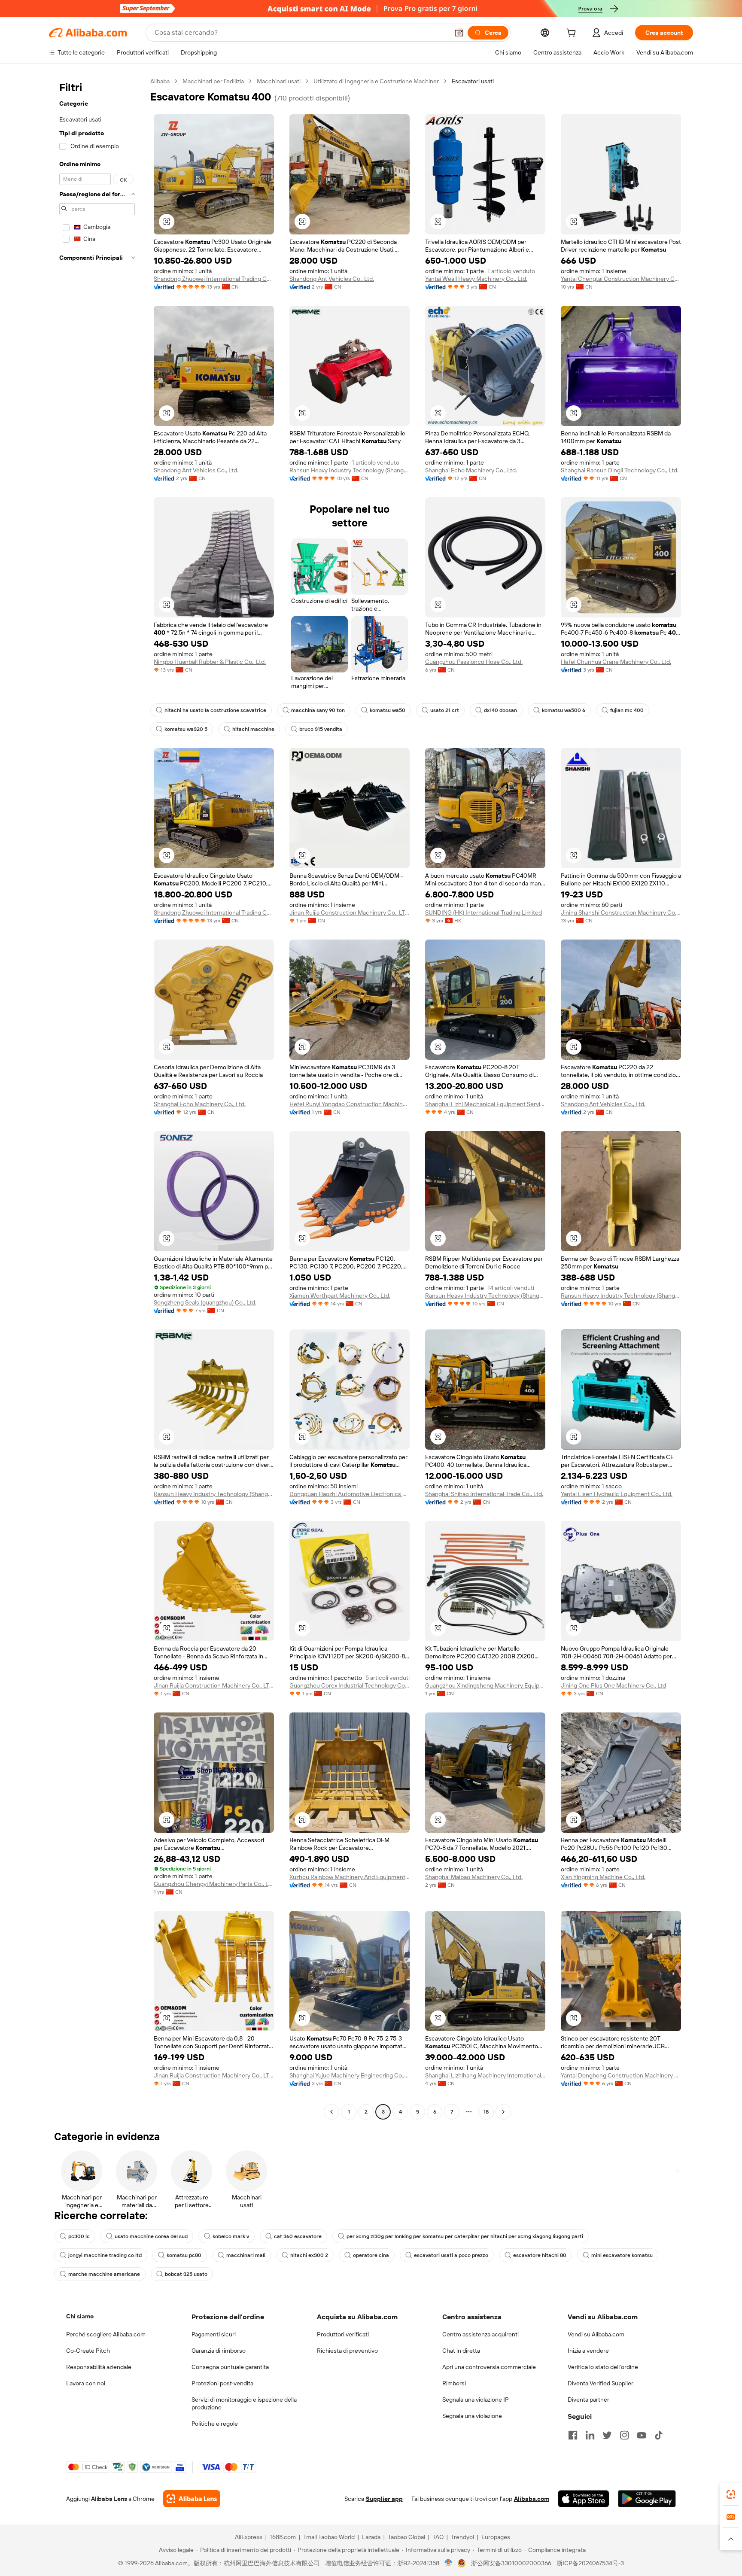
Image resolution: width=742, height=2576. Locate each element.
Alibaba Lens (109, 2499)
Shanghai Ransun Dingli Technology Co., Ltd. (620, 470)
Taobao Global (406, 2537)
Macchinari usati (279, 81)
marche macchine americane (104, 2274)
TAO (438, 2537)
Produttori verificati (343, 2334)
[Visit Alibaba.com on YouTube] (642, 2435)
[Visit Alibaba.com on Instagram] (624, 2435)
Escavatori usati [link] (473, 81)
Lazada (371, 2537)
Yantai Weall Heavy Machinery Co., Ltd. (476, 279)
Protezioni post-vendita (222, 2383)
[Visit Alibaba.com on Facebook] (573, 2435)
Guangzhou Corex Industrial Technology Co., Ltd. (350, 1685)
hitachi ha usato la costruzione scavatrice (215, 710)
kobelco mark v (231, 2236)
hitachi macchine (253, 729)
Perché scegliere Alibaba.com (106, 2334)
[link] (731, 2494)
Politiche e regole (215, 2424)
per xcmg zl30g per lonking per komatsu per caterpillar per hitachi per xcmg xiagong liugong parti (465, 2236)
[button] (459, 33)
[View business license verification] (449, 2563)
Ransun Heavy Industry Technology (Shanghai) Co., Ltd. (350, 470)
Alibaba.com (532, 2499)
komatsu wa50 (388, 710)
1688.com (283, 2537)
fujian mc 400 (627, 710)
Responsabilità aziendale (99, 2367)
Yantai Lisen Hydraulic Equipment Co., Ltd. (617, 1494)
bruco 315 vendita (321, 729)
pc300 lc (79, 2236)
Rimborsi (454, 2383)
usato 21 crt (445, 710)
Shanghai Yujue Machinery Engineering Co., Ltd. (350, 2075)
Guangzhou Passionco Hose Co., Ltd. (474, 662)
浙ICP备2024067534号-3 (590, 2563)
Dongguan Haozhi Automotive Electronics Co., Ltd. (350, 1494)
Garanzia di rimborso (219, 2351)
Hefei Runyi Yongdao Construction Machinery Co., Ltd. (350, 1104)
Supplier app (384, 2499)
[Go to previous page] (331, 2112)
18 (486, 2112)
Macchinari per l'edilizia (213, 81)
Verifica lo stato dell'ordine (603, 2367)
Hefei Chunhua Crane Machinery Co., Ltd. (616, 662)
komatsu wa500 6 (564, 710)
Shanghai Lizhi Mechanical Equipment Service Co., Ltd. (485, 1104)
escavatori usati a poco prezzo (451, 2255)
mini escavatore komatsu (622, 2255)
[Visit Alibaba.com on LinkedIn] (590, 2435)
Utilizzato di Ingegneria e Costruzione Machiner (376, 81)
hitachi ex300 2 (309, 2255)
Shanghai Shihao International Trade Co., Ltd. (484, 1494)
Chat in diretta (461, 2351)
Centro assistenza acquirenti (480, 2334)
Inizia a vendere (588, 2351)
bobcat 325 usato (186, 2274)
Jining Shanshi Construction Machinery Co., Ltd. (621, 912)
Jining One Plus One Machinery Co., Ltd (613, 1685)
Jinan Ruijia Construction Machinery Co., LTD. (350, 912)
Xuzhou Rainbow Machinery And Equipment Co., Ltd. (350, 1877)
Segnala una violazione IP (476, 2400)
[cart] (573, 34)
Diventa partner (588, 2400)
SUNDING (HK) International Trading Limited (484, 912)
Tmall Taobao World (329, 2537)
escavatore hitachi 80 (540, 2255)
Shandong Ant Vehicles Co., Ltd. (332, 279)
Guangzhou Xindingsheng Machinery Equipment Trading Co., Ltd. (485, 1685)
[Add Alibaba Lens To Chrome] (192, 2499)
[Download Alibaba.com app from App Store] (584, 2499)
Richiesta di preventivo (347, 2351)
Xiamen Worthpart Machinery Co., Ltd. (340, 1296)
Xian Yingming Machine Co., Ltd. (603, 1877)
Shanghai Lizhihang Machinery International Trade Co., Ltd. (485, 2075)
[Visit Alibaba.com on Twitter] (607, 2435)
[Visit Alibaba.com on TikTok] (659, 2435)
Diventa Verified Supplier (601, 2383)
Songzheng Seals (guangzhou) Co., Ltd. (205, 1302)
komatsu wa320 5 (186, 729)
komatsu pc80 (184, 2255)
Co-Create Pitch (88, 2351)
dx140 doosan (500, 710)
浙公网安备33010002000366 (511, 2563)
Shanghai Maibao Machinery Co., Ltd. (474, 1877)
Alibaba (160, 81)
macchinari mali (246, 2255)
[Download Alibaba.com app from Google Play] (647, 2499)
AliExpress (249, 2537)
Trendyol (462, 2537)
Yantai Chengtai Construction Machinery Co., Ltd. (621, 279)
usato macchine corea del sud (151, 2236)
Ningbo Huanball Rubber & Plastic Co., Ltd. (210, 662)
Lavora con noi (86, 2383)
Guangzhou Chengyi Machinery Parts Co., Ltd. (214, 1884)
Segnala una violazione (472, 2416)
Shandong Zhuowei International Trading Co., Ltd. (214, 279)
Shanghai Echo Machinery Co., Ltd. (471, 470)
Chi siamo (80, 2316)
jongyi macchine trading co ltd (105, 2255)
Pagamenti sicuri (214, 2334)
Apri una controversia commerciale (489, 2367)
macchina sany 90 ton (318, 710)
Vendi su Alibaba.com (596, 2334)
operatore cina (371, 2255)
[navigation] (97, 1098)
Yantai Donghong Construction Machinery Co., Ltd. (621, 2075)
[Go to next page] (503, 2112)
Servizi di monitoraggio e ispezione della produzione (244, 2403)
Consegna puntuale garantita (230, 2367)
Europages (496, 2537)
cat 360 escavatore (298, 2236)
